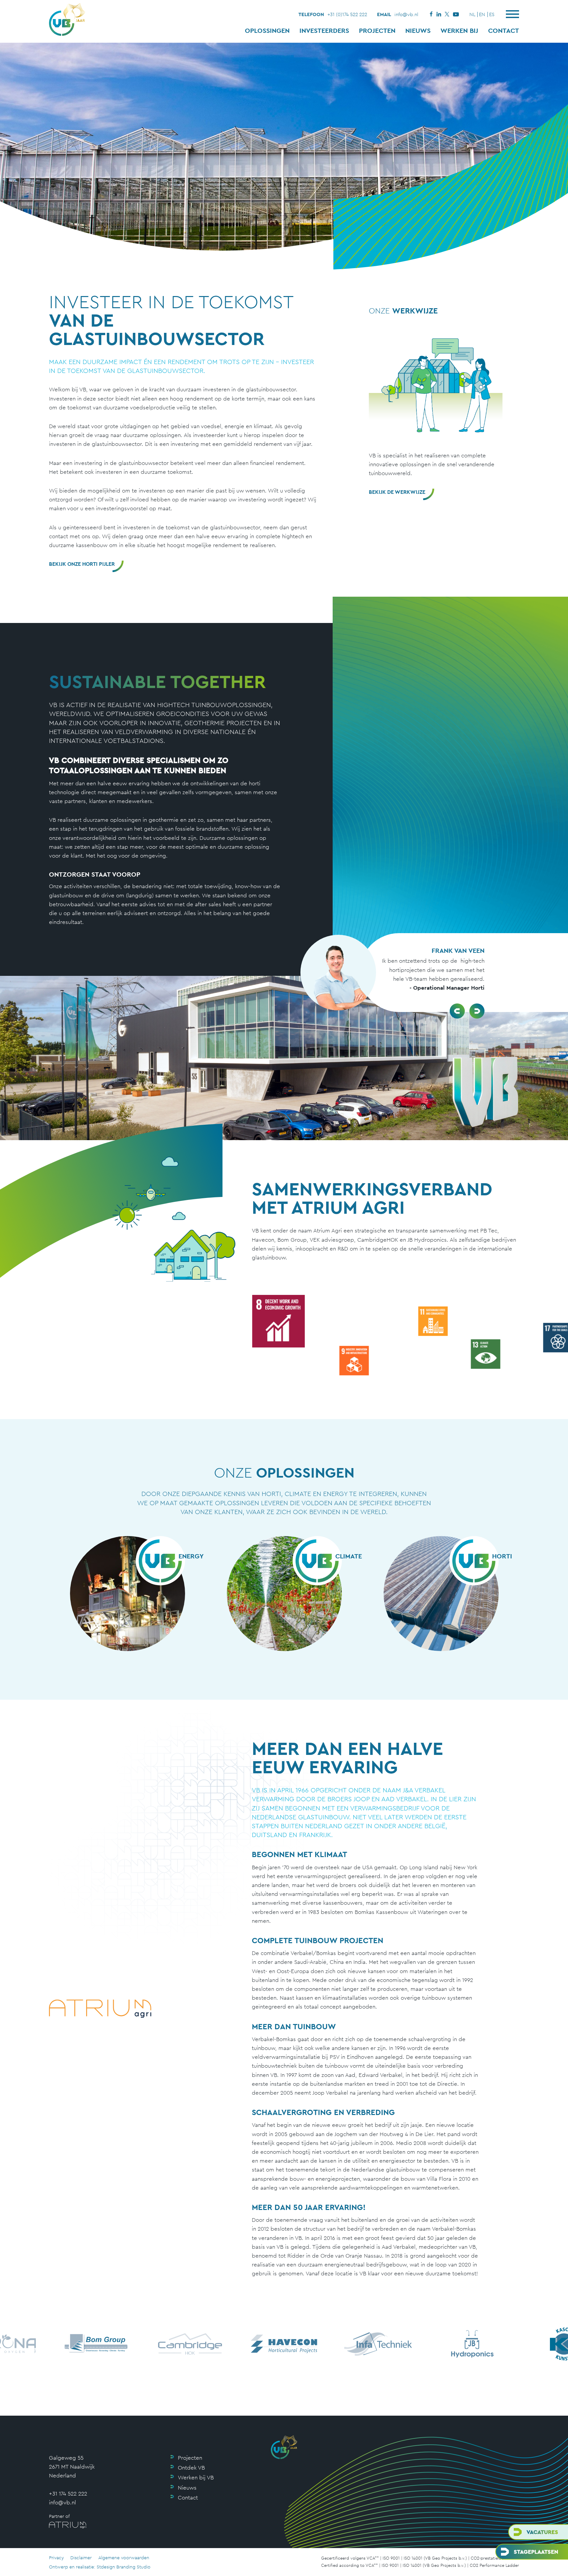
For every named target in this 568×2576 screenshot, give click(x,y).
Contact (504, 31)
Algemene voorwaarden (124, 2558)
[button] (457, 1011)
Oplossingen (267, 31)
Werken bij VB (196, 2477)
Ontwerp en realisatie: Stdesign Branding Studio (100, 2567)
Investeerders (324, 31)
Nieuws (418, 31)
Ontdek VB (191, 2468)
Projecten (377, 31)
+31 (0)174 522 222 (347, 14)
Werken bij (459, 31)
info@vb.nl (406, 14)
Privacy (56, 2558)
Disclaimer (81, 2558)
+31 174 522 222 (68, 2494)
